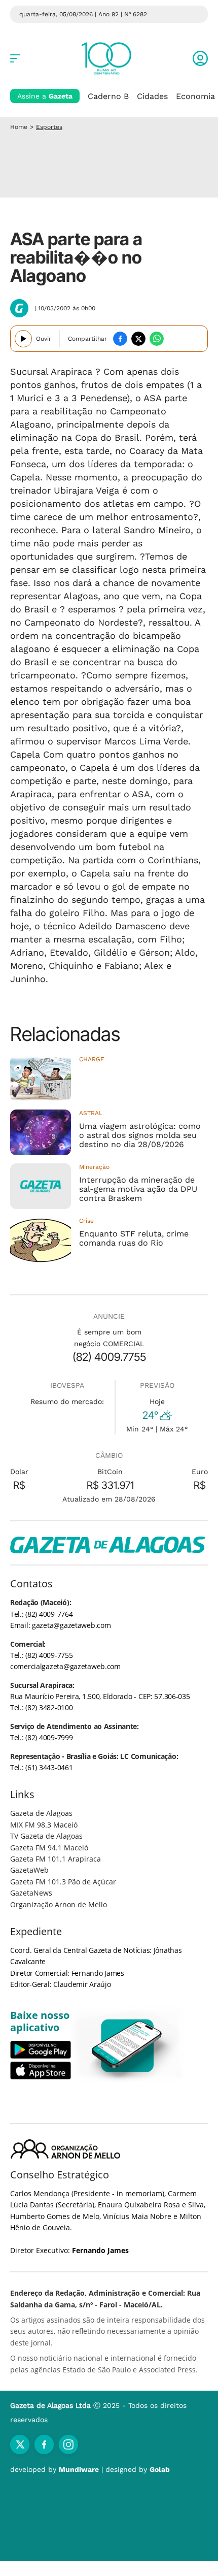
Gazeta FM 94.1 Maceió (49, 1848)
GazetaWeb (29, 1870)
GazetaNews (31, 1893)
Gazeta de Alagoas (41, 1813)
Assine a (45, 96)
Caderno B (108, 96)
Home (19, 127)
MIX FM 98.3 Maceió (44, 1825)
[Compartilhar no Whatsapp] (157, 339)
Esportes (49, 127)
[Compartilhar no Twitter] (138, 339)
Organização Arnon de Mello (59, 1904)
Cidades (152, 96)
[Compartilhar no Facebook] (120, 339)
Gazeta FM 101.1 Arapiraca (56, 1859)
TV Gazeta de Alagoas (46, 1836)
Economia (195, 96)
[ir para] (128, 2046)
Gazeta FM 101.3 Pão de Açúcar (63, 1882)
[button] (200, 58)
